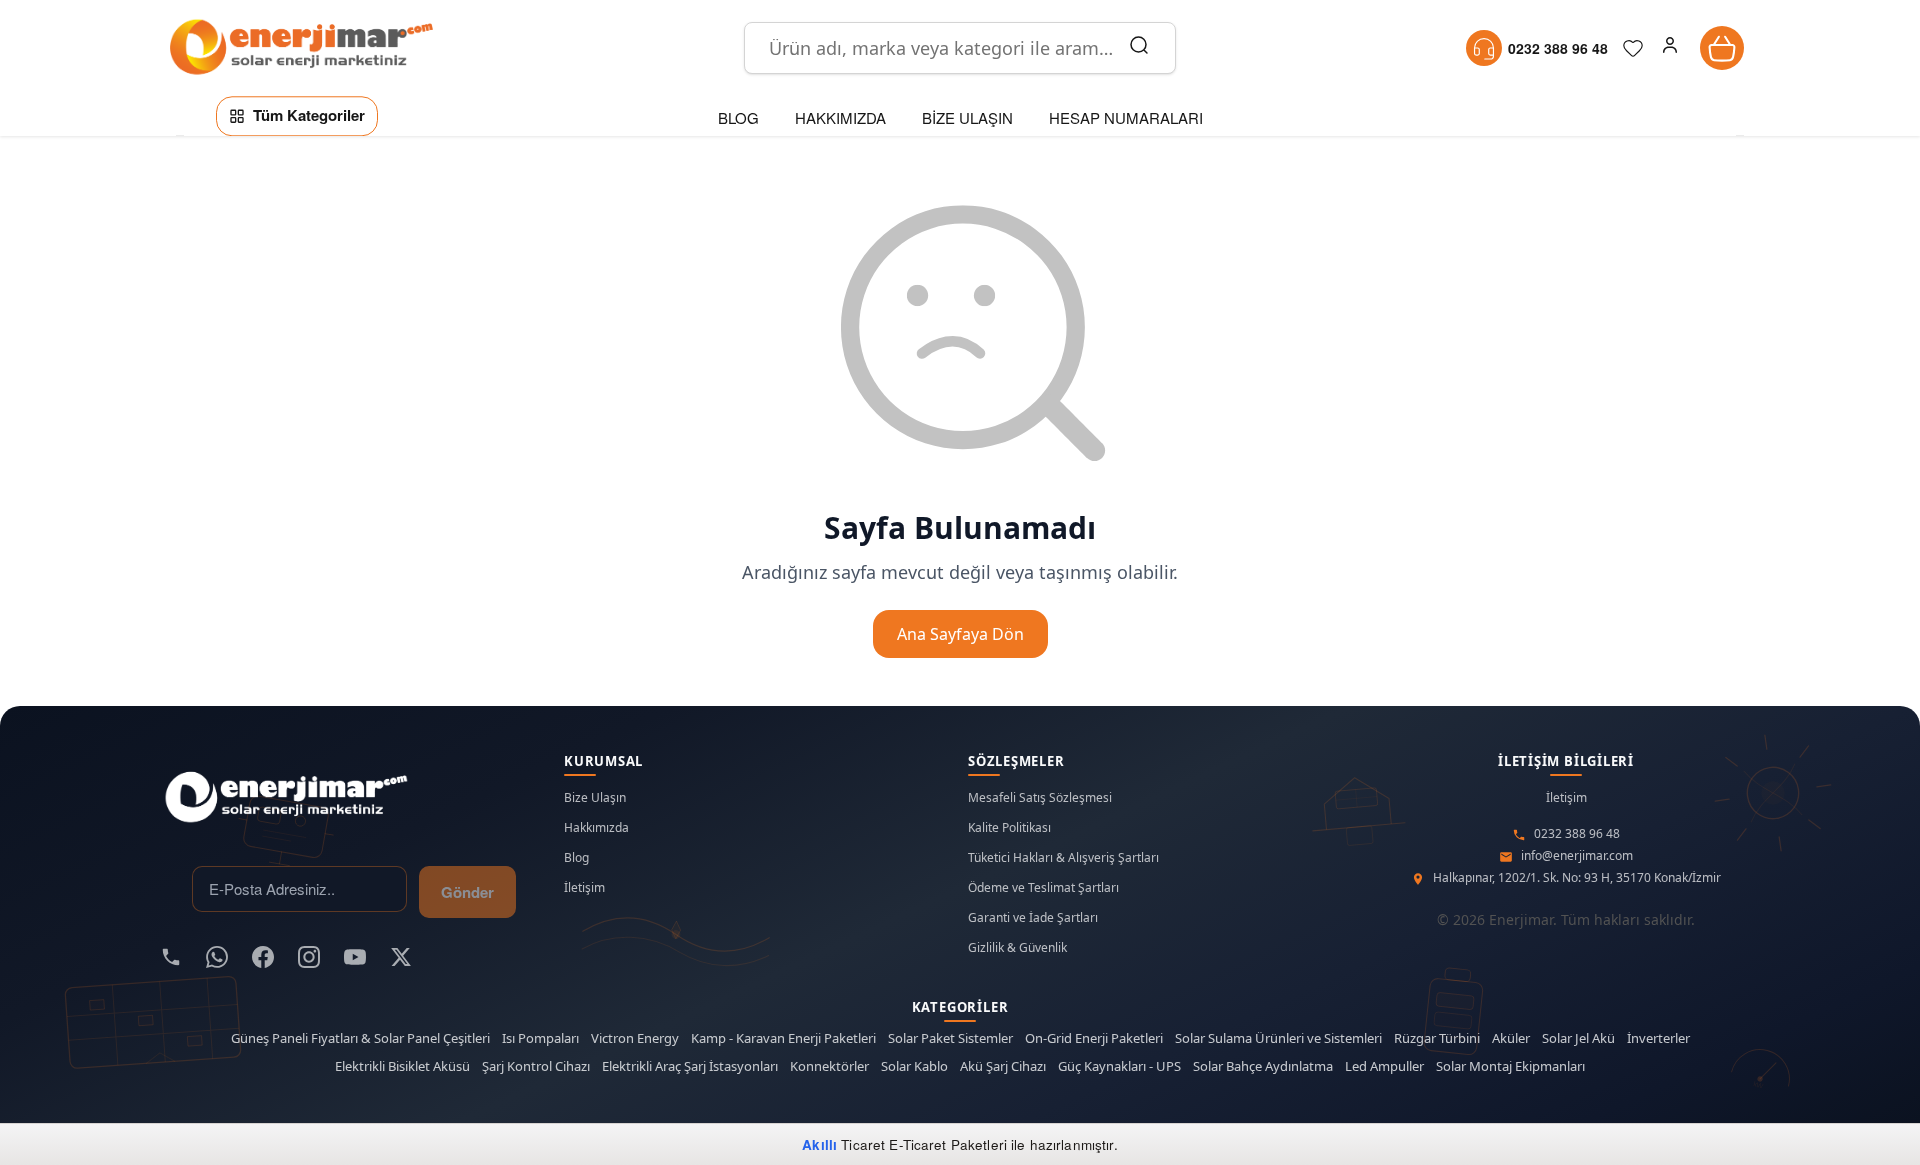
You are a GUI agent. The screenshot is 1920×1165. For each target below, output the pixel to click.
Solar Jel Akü (1578, 1038)
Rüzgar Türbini (1437, 1038)
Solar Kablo (914, 1066)
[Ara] (1139, 48)
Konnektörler (829, 1066)
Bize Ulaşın (595, 798)
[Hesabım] (1670, 48)
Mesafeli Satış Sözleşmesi (1040, 798)
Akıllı (819, 1144)
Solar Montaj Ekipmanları (1510, 1066)
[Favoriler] (1633, 48)
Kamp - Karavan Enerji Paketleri (783, 1038)
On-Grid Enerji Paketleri (1094, 1038)
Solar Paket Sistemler (950, 1038)
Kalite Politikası (1009, 828)
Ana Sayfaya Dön (960, 634)
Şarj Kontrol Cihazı (536, 1066)
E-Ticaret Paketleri (948, 1144)
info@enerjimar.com (1577, 856)
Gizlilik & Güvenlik (1017, 948)
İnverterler (1658, 1038)
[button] (1670, 48)
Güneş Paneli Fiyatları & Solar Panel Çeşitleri (360, 1038)
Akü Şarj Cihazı (1003, 1066)
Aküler (1511, 1038)
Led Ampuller (1384, 1066)
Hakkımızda (596, 828)
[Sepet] (1722, 48)
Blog (576, 858)
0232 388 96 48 (1577, 834)
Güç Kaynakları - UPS (1119, 1066)
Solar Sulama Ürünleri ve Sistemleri (1278, 1038)
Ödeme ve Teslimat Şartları (1043, 888)
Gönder (467, 892)
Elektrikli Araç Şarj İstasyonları (690, 1066)
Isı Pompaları (540, 1038)
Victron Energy (635, 1038)
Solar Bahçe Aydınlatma (1263, 1066)
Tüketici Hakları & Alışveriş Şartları (1063, 858)
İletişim (584, 888)
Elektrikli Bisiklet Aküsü (402, 1066)
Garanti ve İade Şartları (1033, 918)
